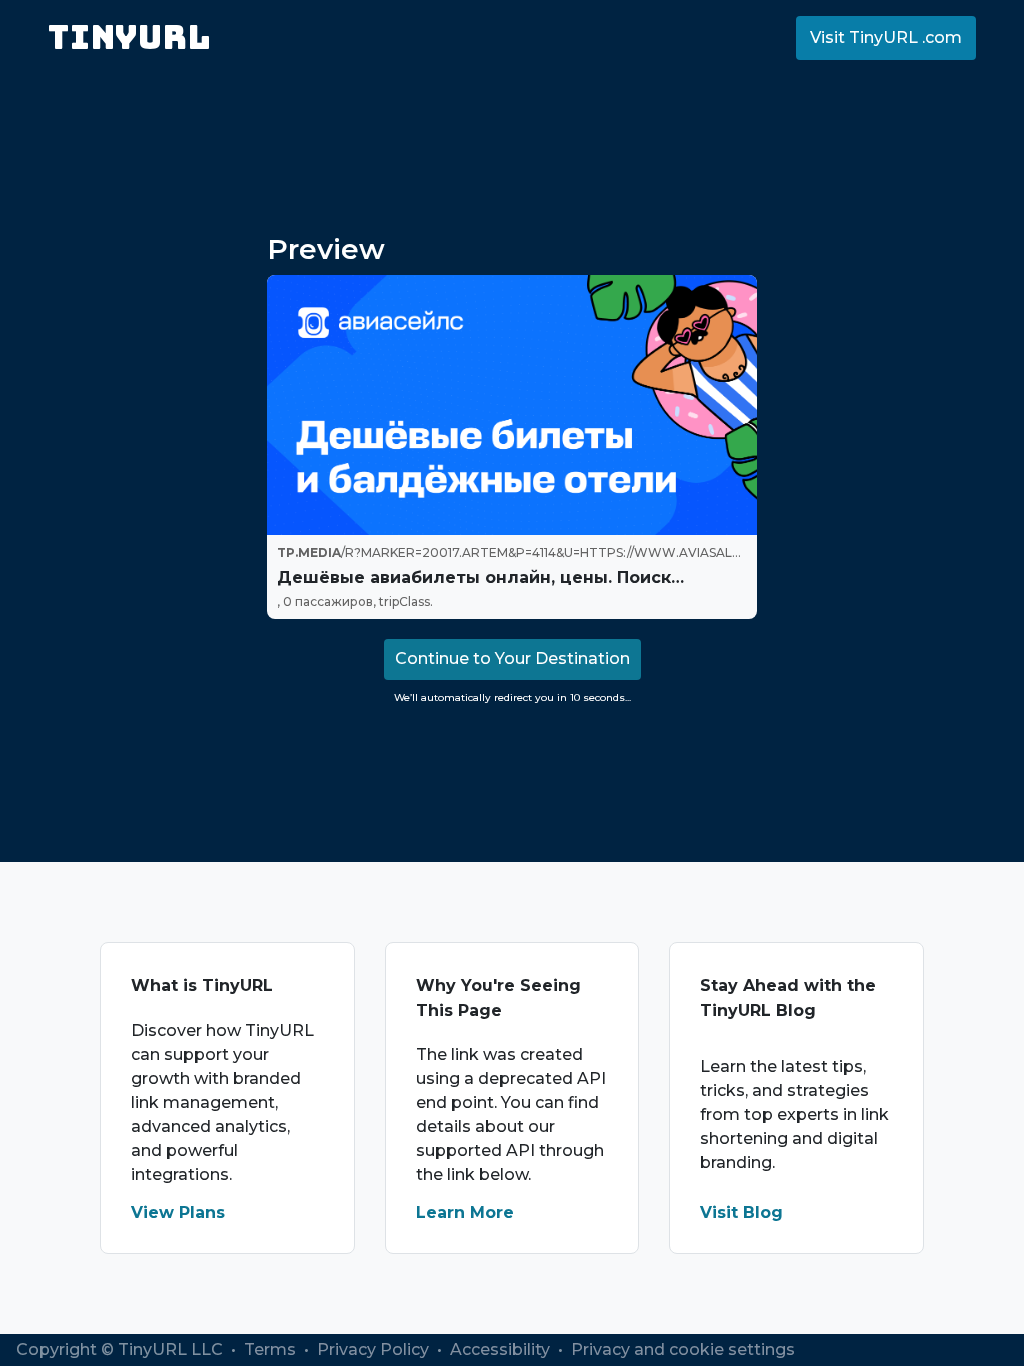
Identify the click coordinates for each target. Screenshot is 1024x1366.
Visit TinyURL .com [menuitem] (886, 37)
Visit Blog (741, 1212)
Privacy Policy (375, 1349)
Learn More (465, 1212)
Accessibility (502, 1349)
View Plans (178, 1212)
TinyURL (129, 37)
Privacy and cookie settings (683, 1349)
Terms (272, 1349)
